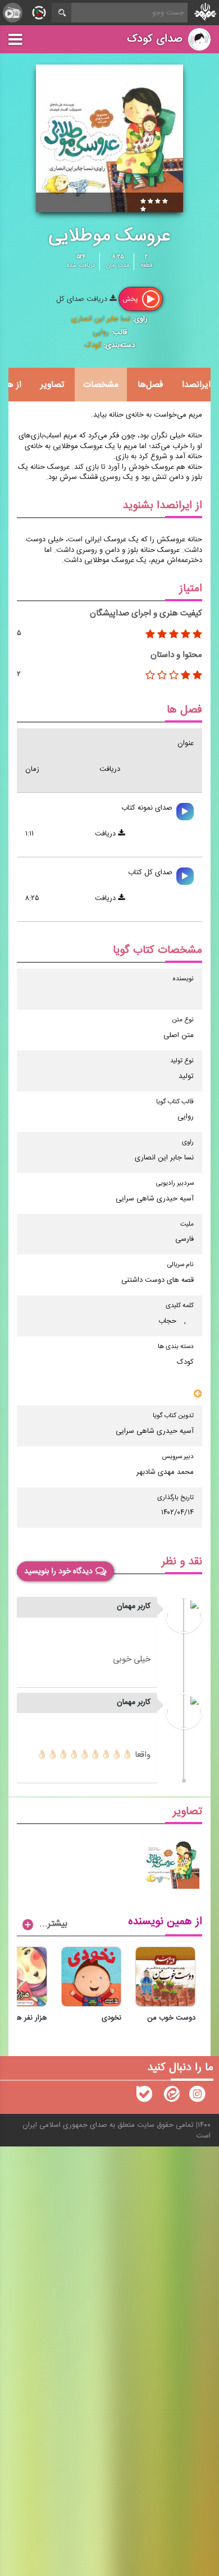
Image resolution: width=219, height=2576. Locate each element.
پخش (131, 299)
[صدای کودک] (197, 2097)
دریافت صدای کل (83, 299)
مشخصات (101, 385)
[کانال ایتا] (171, 2097)
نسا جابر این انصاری (101, 319)
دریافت (106, 834)
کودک (93, 345)
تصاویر (52, 385)
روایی (101, 332)
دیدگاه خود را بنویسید (58, 1572)
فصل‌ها (150, 385)
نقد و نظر (182, 1562)
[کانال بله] (144, 2097)
